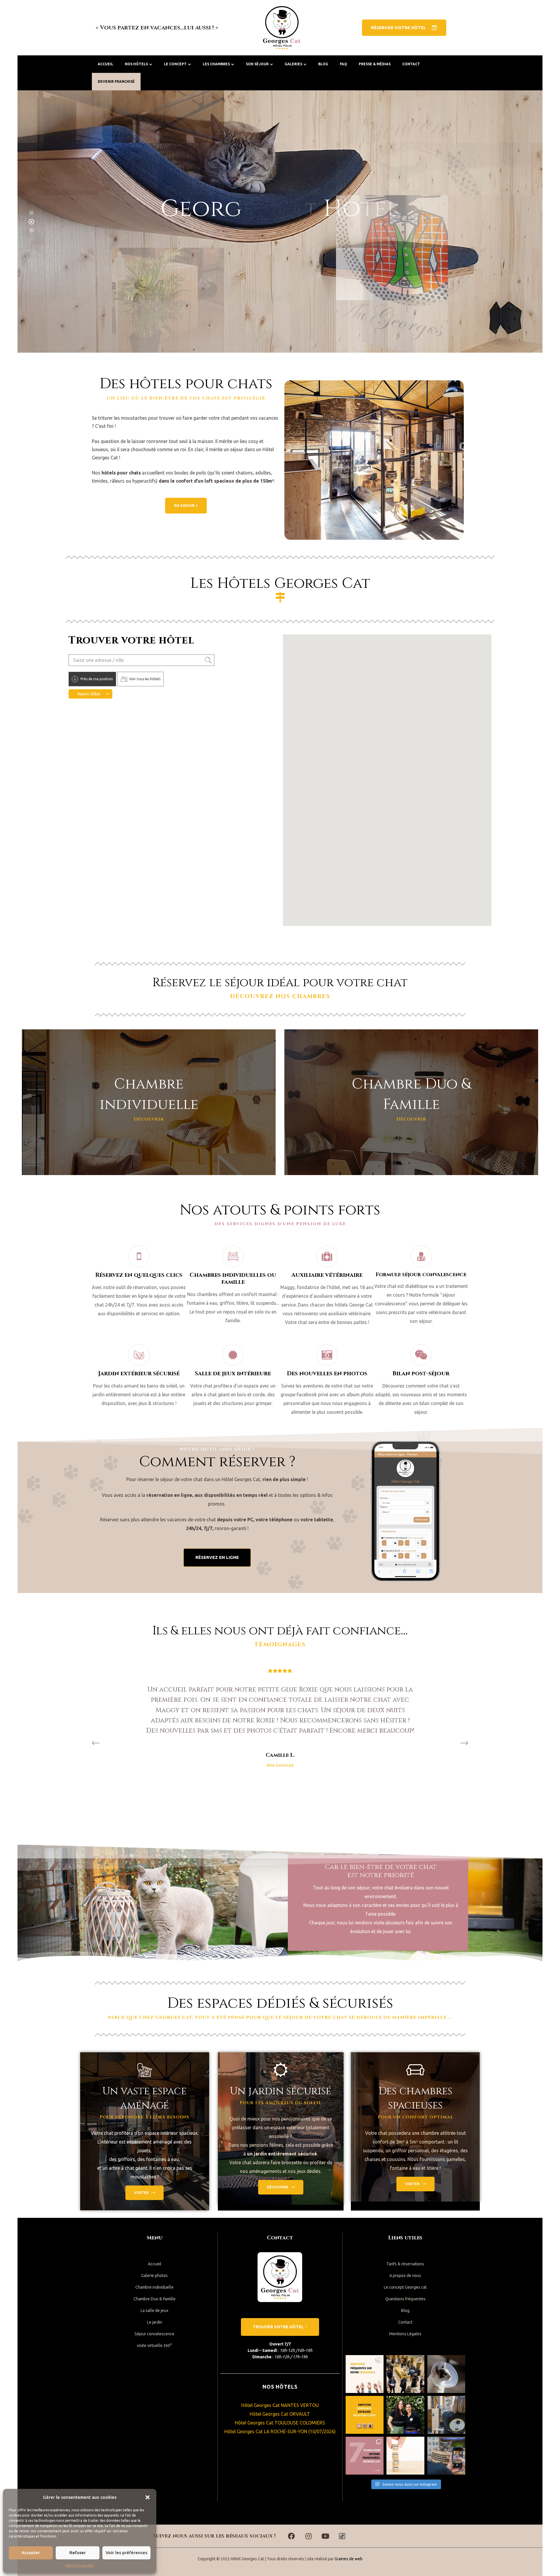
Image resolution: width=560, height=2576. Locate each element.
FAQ (343, 64)
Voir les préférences (126, 2553)
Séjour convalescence (154, 2334)
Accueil (105, 64)
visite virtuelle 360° (154, 2345)
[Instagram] (308, 2536)
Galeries (293, 64)
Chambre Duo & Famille (155, 2299)
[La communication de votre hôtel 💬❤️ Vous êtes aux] (446, 2456)
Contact (411, 64)
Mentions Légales (80, 2565)
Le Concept (175, 64)
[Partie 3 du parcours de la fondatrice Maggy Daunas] (446, 2415)
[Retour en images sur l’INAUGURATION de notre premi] (405, 2374)
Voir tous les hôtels (145, 679)
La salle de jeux (154, 2311)
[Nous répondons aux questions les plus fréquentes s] (365, 2374)
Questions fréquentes (405, 2299)
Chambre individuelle (154, 2287)
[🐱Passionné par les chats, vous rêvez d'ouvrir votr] (405, 2456)
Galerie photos (154, 2276)
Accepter (31, 2553)
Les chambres (216, 64)
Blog (323, 64)
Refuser (78, 2553)
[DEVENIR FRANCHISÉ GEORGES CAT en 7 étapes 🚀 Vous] (365, 2456)
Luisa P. (280, 1745)
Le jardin (155, 2322)
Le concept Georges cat (405, 2287)
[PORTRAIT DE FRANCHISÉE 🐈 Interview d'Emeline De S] (405, 2415)
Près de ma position (97, 679)
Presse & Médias (375, 64)
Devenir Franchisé (116, 81)
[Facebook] (291, 2536)
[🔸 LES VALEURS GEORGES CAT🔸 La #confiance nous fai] (365, 2415)
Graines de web (349, 2559)
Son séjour (257, 64)
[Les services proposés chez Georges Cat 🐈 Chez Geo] (446, 2374)
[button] (148, 2497)
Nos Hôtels (136, 64)
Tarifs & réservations (405, 2264)
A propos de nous (405, 2276)
